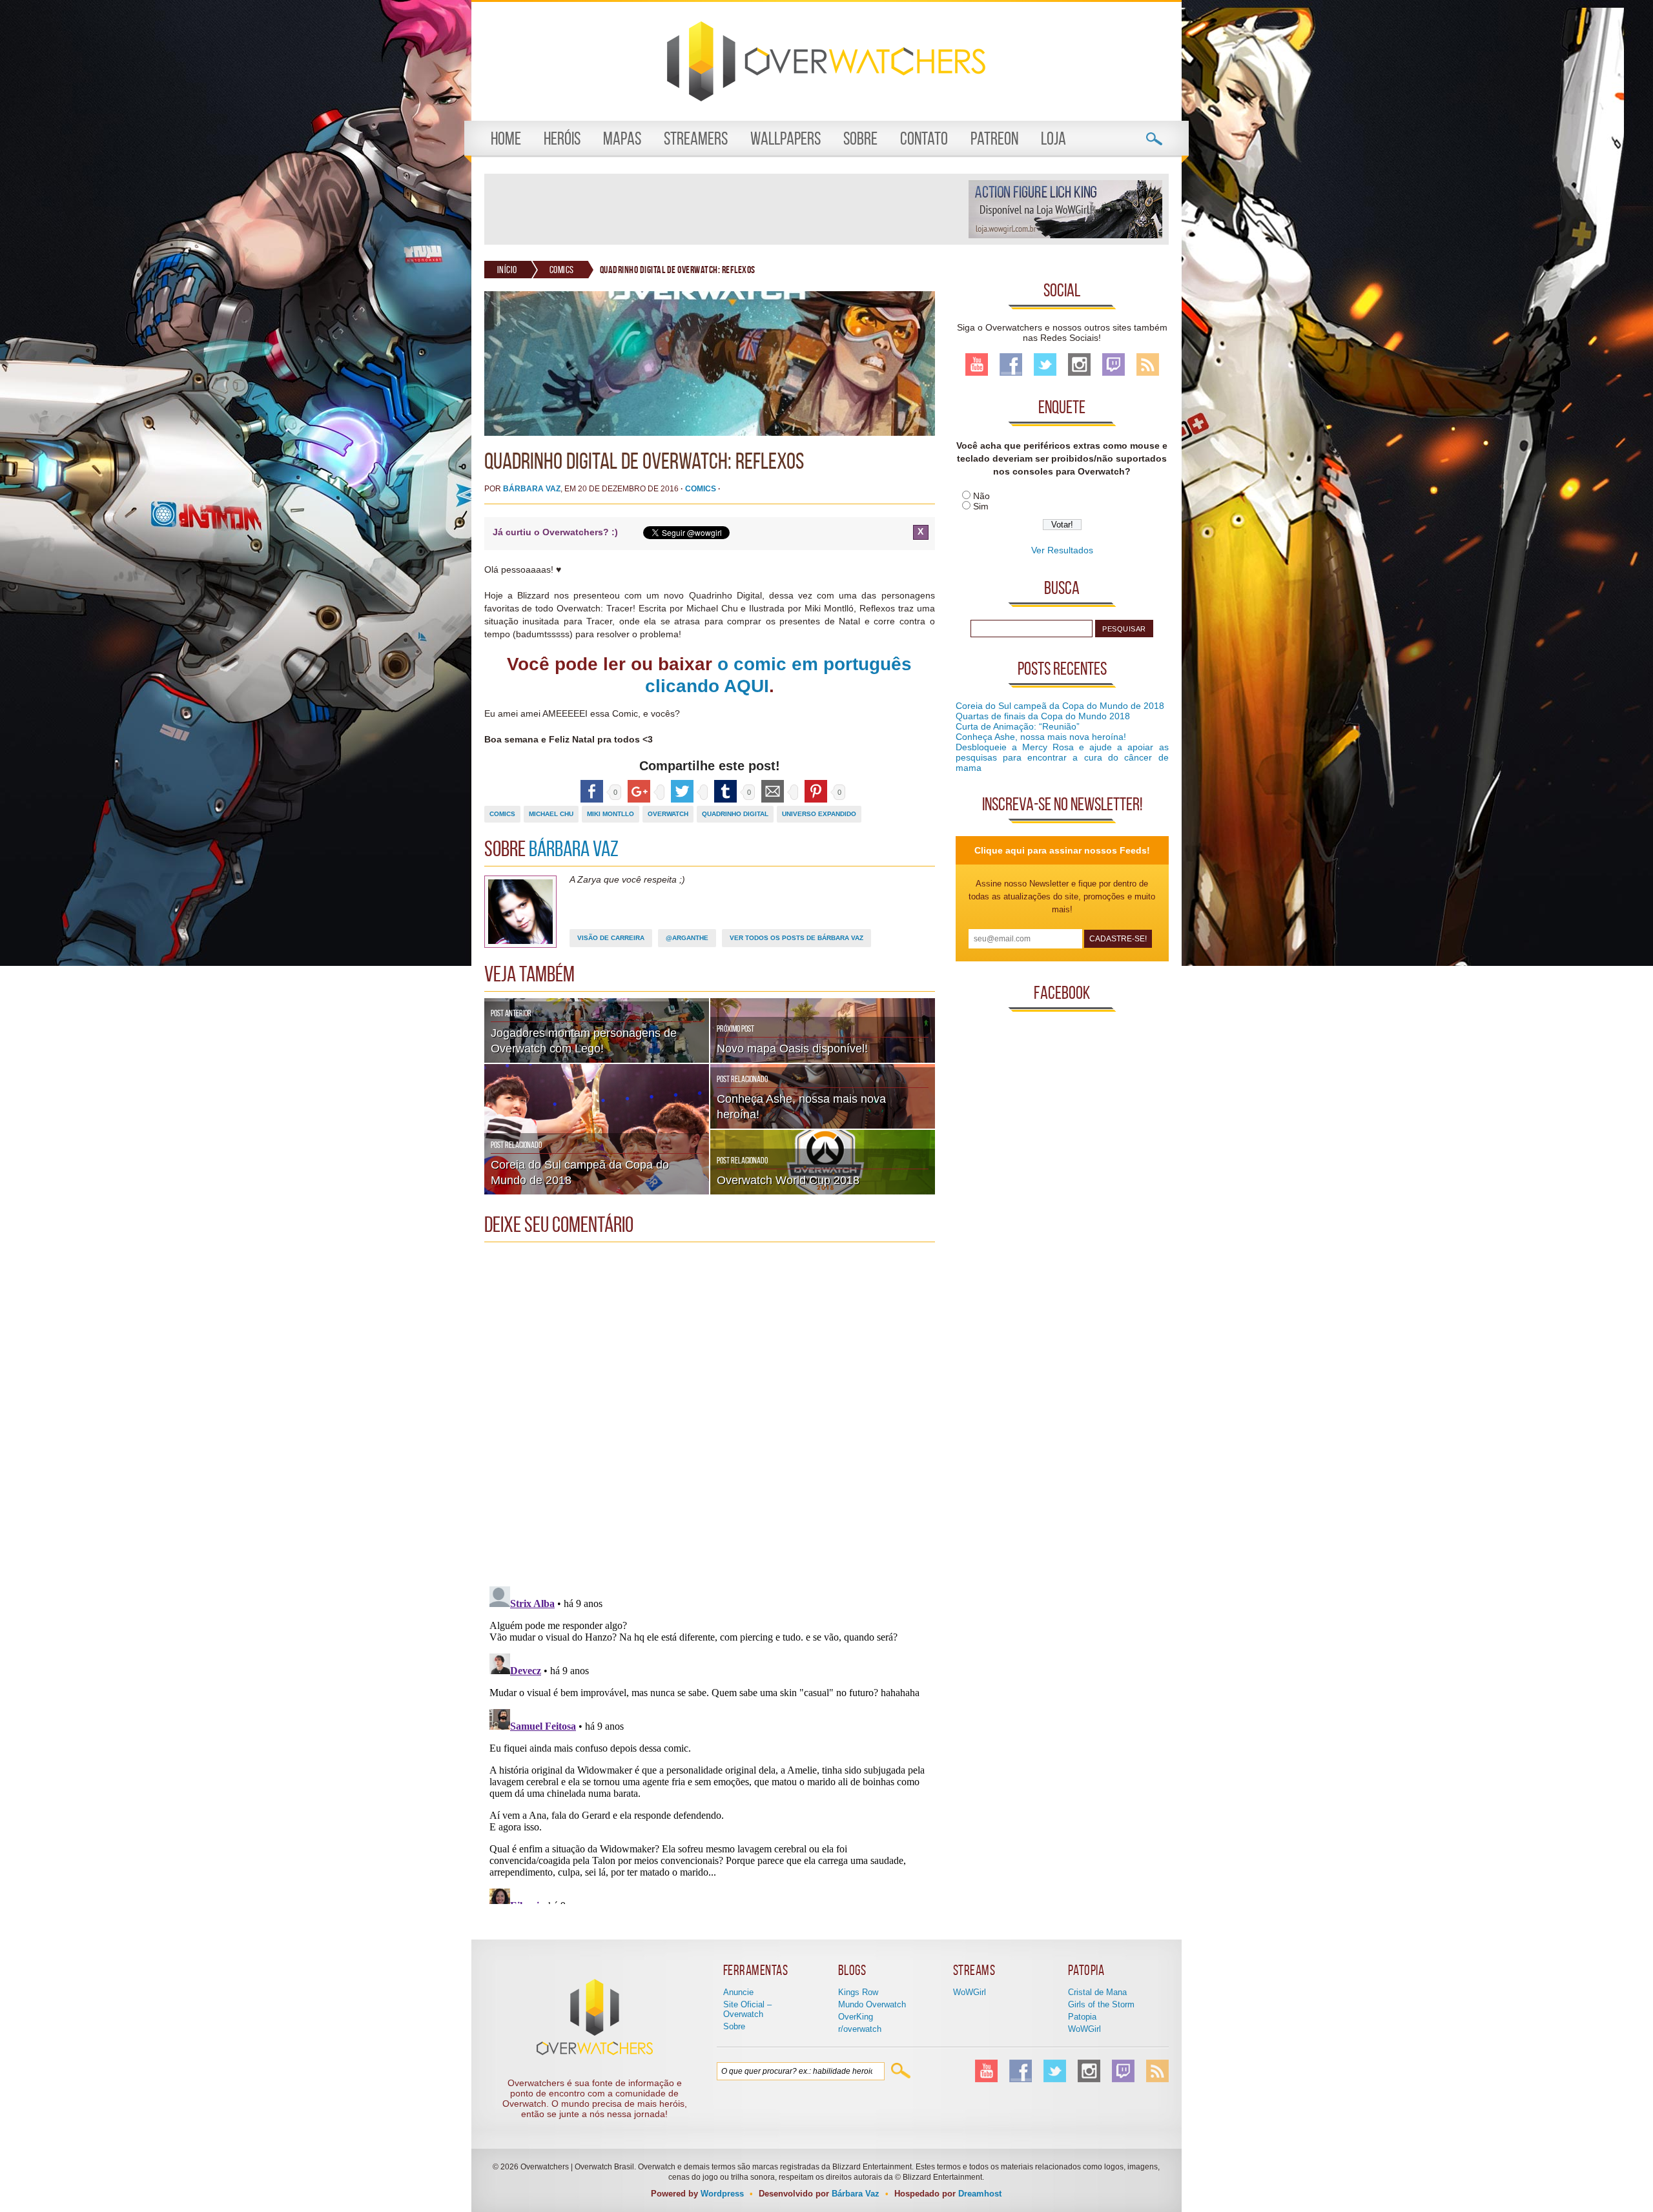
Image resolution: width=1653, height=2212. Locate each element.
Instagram (1079, 364)
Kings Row (858, 1992)
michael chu (551, 814)
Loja (1053, 138)
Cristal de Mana (1097, 1992)
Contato (924, 138)
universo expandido (819, 814)
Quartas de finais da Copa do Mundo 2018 (1043, 716)
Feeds (1148, 364)
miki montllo (611, 814)
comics (502, 814)
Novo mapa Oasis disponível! (792, 1049)
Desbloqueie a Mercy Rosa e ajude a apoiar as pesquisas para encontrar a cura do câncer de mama (1062, 757)
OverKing (856, 2017)
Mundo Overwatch (872, 2004)
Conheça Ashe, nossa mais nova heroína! (1041, 737)
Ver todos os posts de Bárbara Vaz (796, 938)
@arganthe (687, 938)
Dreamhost (980, 2194)
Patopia (1082, 2017)
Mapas (622, 138)
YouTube (977, 364)
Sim (981, 506)
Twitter (1045, 364)
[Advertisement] (726, 209)
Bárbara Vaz (532, 489)
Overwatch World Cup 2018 (788, 1180)
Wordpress (722, 2194)
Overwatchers (826, 61)
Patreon (994, 138)
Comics (562, 270)
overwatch (668, 814)
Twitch (1114, 364)
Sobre (860, 138)
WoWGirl (970, 1992)
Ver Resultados (1062, 550)
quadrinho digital (735, 814)
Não (981, 496)
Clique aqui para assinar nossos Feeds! (1062, 850)
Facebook (1011, 364)
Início (507, 270)
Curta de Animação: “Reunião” (1018, 726)
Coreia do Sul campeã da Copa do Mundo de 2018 (1060, 706)
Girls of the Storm (1101, 2004)
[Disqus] (710, 1410)
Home (506, 138)
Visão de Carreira (611, 938)
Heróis (562, 138)
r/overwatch (860, 2029)
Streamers (696, 138)
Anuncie (738, 1992)
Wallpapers (785, 138)
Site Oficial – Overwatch (747, 2009)
